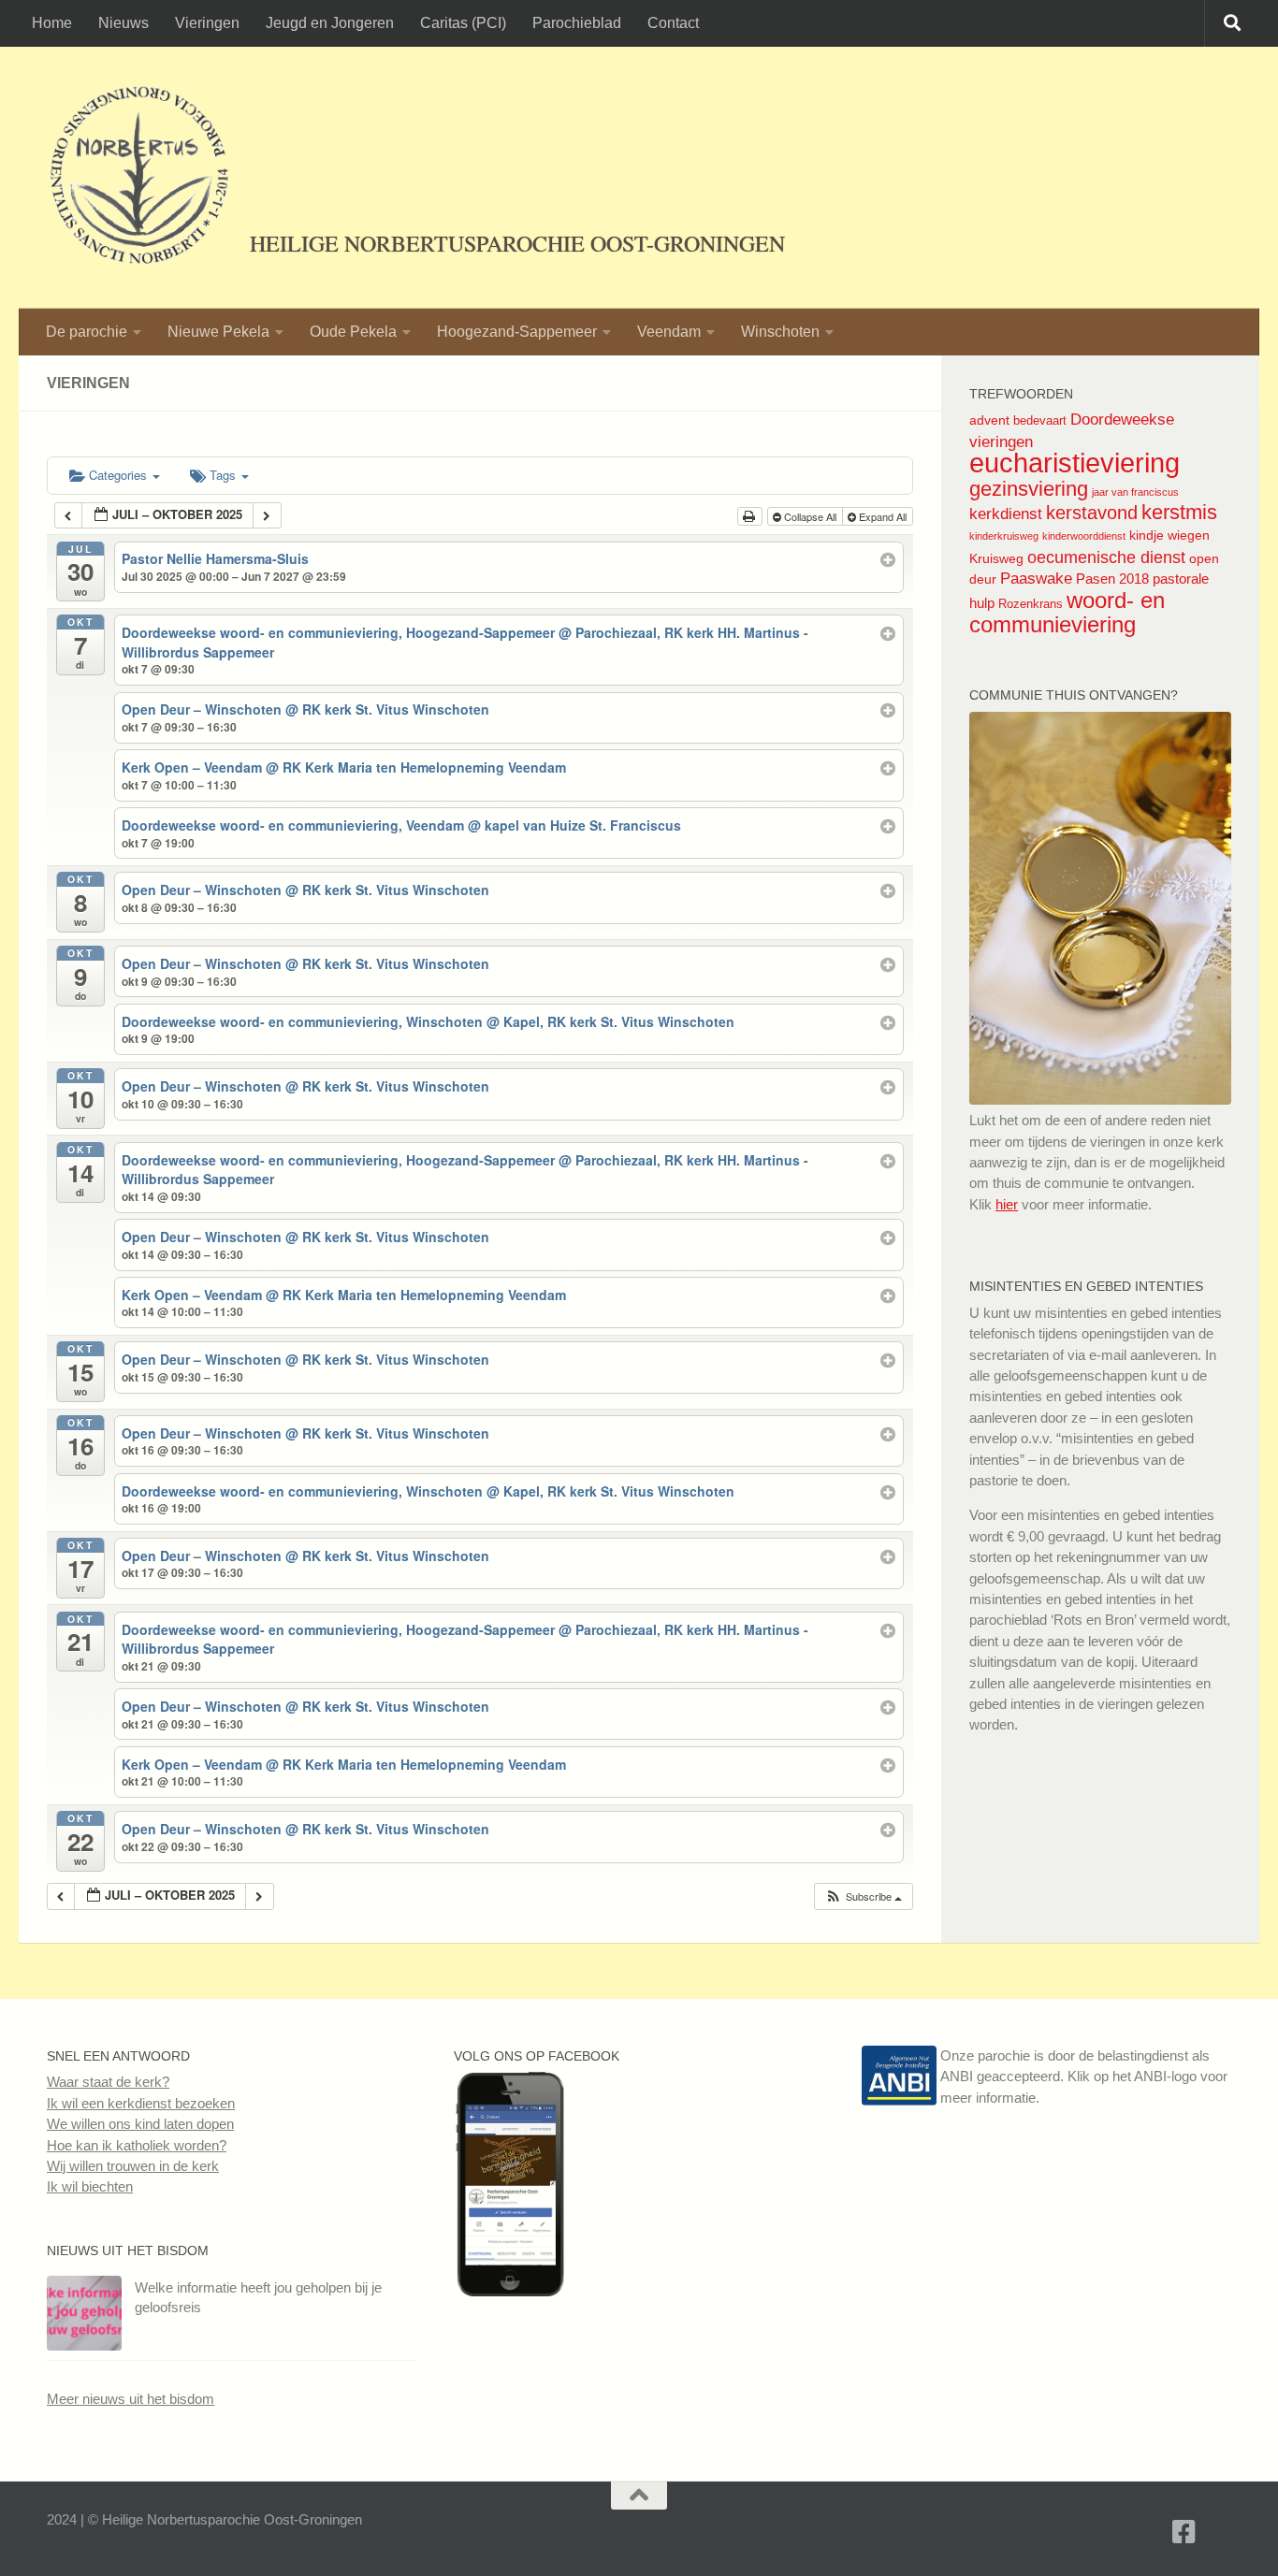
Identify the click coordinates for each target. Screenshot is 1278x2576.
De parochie (87, 332)
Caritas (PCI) (463, 23)
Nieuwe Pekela (218, 332)
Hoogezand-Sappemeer (517, 332)
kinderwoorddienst (1084, 536)
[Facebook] (1184, 2532)
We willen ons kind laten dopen (140, 2124)
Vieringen (207, 23)
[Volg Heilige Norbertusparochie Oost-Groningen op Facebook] (510, 2291)
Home (52, 23)
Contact (673, 23)
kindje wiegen (1169, 535)
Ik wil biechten (90, 2186)
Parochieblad (577, 23)
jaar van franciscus (1135, 492)
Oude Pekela (353, 332)
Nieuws (123, 23)
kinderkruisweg (1004, 536)
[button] (863, 1896)
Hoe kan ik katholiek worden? (137, 2145)
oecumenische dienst (1106, 557)
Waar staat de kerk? (108, 2082)
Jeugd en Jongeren (330, 23)
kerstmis (1179, 512)
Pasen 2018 (1112, 579)
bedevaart (1040, 420)
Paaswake (1036, 579)
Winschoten (780, 332)
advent (989, 420)
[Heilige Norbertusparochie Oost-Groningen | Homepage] (139, 178)
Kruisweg (996, 558)
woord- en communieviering (1067, 612)
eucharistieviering (1075, 463)
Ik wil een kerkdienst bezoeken (141, 2103)
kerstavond (1092, 513)
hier (1007, 1204)
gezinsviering (1029, 489)
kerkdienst (1006, 514)
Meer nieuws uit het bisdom (131, 2399)
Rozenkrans (1031, 604)
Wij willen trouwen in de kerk (133, 2166)
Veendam (669, 332)
